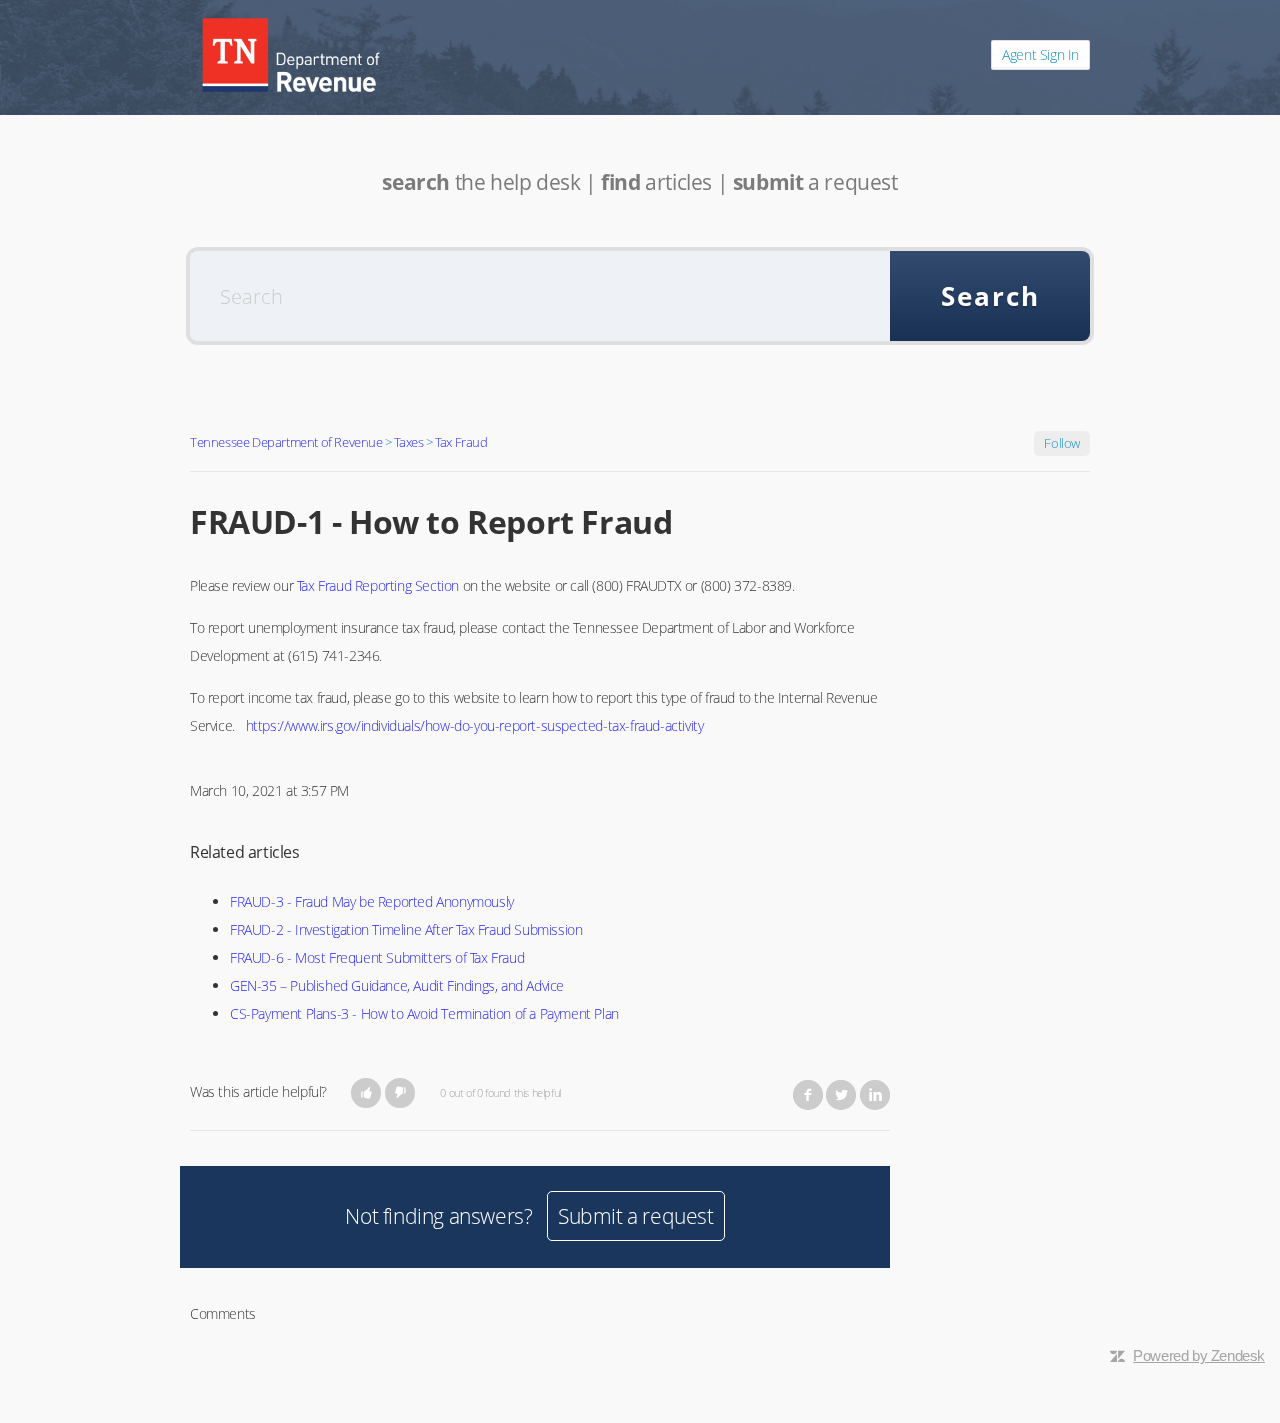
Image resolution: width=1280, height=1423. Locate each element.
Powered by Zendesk (1199, 1355)
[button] (366, 1093)
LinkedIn (875, 1095)
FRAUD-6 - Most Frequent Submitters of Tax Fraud (377, 957)
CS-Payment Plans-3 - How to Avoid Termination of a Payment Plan (424, 1013)
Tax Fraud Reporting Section (378, 585)
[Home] (291, 55)
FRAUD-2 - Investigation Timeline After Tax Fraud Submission (406, 929)
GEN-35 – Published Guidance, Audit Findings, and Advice (397, 985)
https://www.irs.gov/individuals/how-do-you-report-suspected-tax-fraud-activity (475, 725)
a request (815, 182)
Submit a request (636, 1216)
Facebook (808, 1095)
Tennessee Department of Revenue (286, 442)
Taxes (408, 442)
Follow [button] (1062, 443)
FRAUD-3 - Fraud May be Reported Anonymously (372, 901)
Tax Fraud (461, 442)
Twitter (841, 1095)
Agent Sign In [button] (1040, 54)
